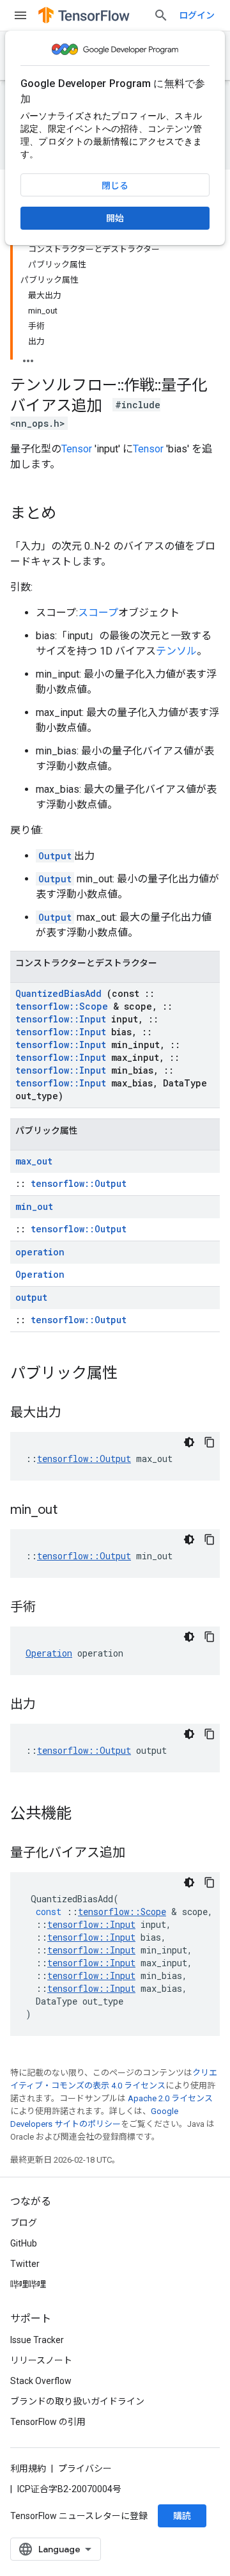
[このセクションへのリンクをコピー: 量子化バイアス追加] (138, 1854)
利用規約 (28, 2469)
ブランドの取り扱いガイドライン (77, 2401)
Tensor (77, 449)
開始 (115, 218)
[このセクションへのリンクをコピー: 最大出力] (74, 1413)
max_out (34, 1161)
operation (40, 1252)
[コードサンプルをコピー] (210, 1442)
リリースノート (41, 2360)
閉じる (115, 186)
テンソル (176, 651)
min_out (34, 1206)
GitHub (24, 2243)
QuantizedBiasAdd (58, 993)
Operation (40, 1274)
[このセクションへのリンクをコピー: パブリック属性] (130, 1374)
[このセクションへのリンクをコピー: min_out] (73, 1511)
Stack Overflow (41, 2381)
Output (55, 856)
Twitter (25, 2264)
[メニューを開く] (20, 15)
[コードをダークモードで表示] (189, 1442)
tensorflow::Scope (62, 1006)
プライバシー (85, 2469)
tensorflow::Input (61, 1019)
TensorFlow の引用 (48, 2422)
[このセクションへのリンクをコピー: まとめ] (69, 514)
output (31, 1297)
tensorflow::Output (79, 1183)
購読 (182, 2516)
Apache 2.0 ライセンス (170, 2098)
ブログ (24, 2223)
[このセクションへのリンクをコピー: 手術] (49, 1608)
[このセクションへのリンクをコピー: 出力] (49, 1705)
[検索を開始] (161, 15)
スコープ (98, 613)
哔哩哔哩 (28, 2284)
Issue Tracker (37, 2340)
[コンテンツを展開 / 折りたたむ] (28, 357)
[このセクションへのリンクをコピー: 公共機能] (84, 1815)
